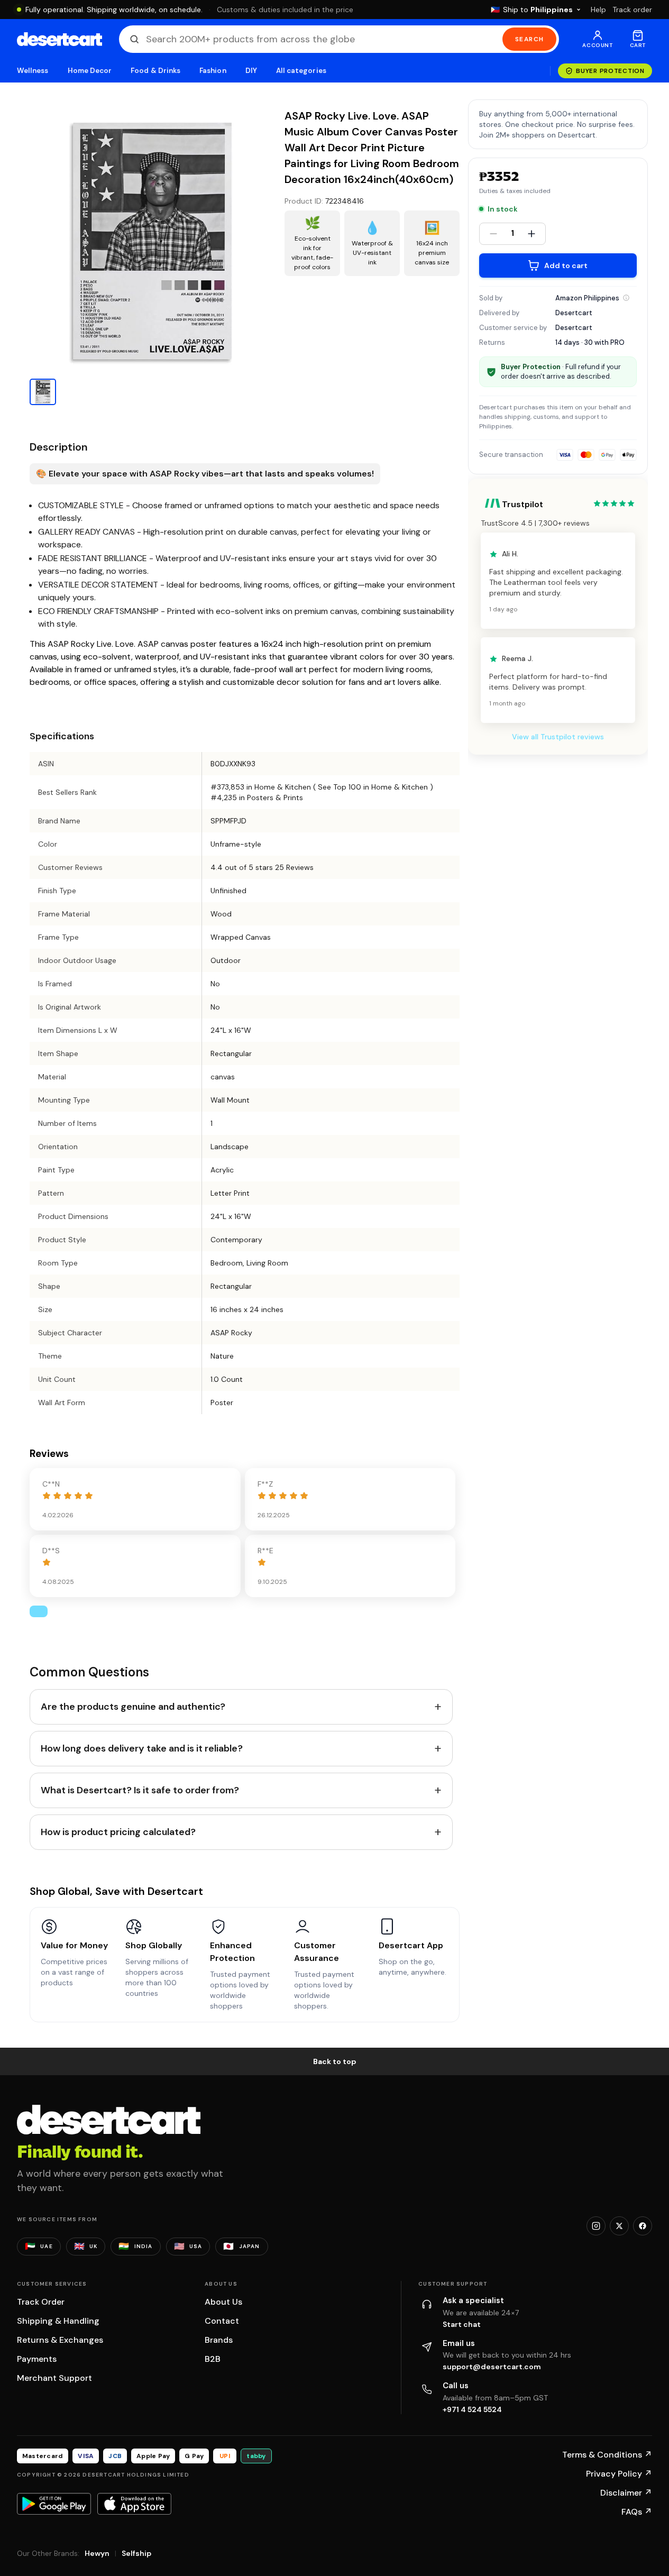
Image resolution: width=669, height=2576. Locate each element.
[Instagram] (596, 2226)
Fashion (213, 71)
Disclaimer (626, 2493)
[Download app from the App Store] (134, 2504)
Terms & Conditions (607, 2455)
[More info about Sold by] (626, 298)
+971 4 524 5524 (472, 2409)
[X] (619, 2226)
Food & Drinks (155, 71)
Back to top (335, 2061)
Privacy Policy (619, 2474)
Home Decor (90, 71)
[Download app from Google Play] (54, 2504)
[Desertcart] (59, 39)
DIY (251, 71)
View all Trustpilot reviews (558, 737)
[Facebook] (643, 2226)
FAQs (637, 2512)
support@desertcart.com (492, 2367)
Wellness (33, 71)
